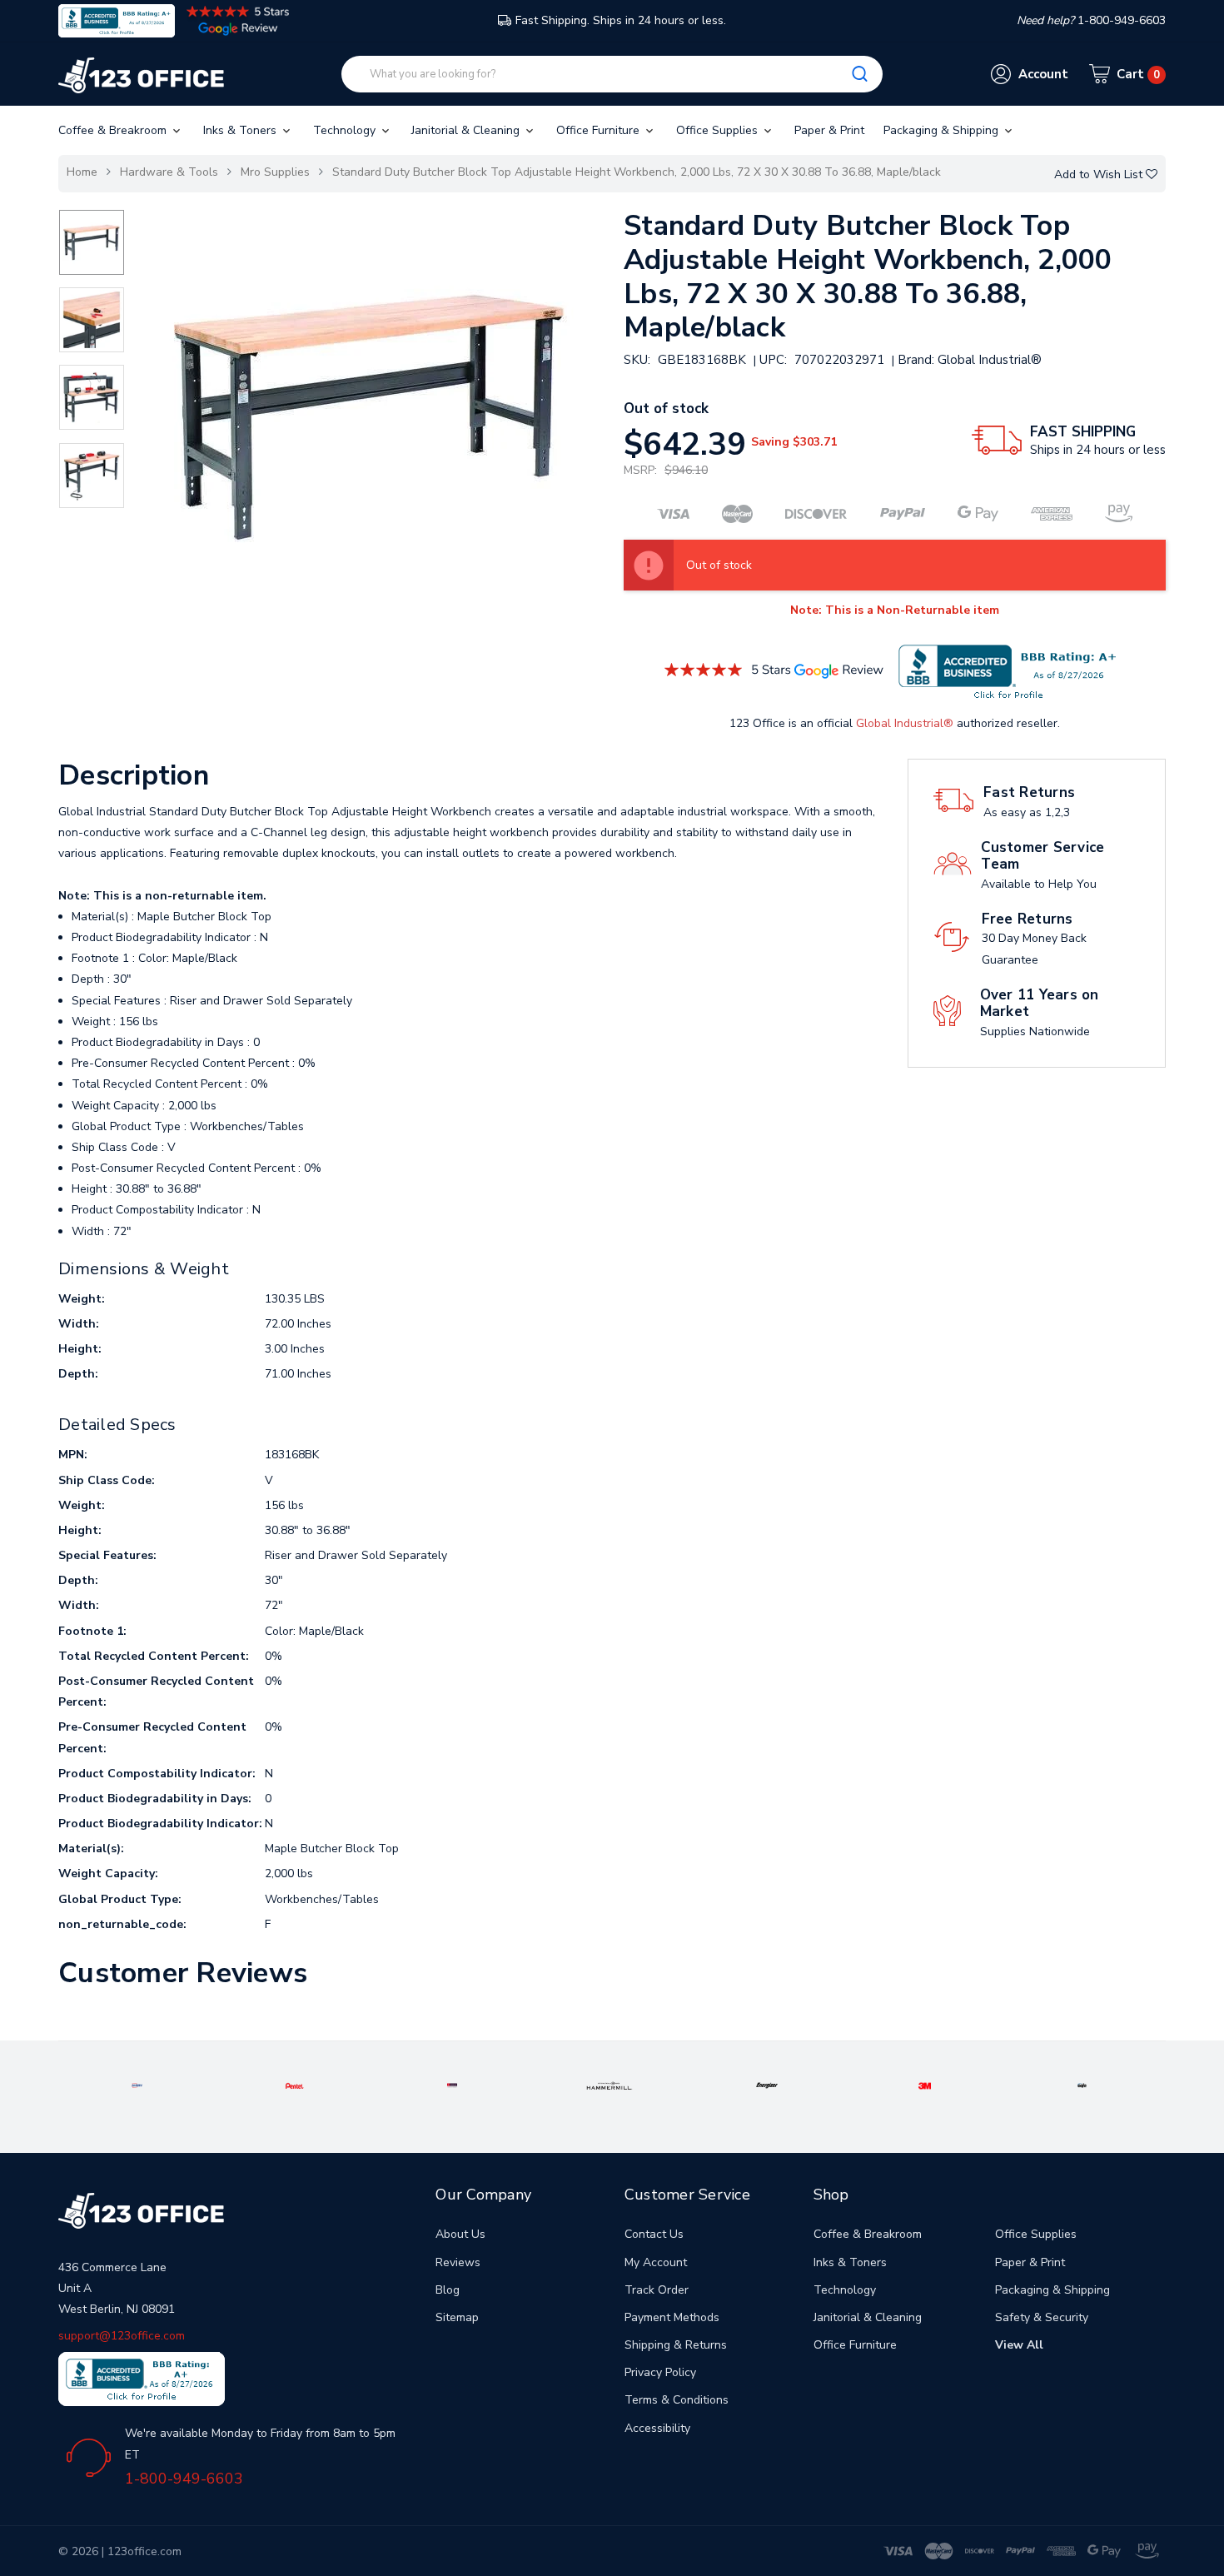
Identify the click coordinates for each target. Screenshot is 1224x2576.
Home (82, 172)
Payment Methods (672, 2317)
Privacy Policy (660, 2372)
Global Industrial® (905, 723)
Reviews (458, 2262)
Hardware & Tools (169, 172)
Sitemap (457, 2317)
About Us (460, 2234)
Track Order (657, 2290)
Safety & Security (1042, 2317)
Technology (346, 130)
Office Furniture (600, 130)
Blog (448, 2290)
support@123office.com (122, 2336)
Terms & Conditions (677, 2400)
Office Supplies (719, 130)
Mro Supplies (275, 172)
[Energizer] (767, 2085)
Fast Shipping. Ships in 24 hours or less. (621, 20)
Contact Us (654, 2234)
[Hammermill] (609, 2085)
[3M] (925, 2085)
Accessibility (657, 2428)
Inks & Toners (241, 130)
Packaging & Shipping (943, 130)
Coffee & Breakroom (114, 130)
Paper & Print (829, 130)
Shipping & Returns (676, 2345)
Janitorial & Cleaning (467, 130)
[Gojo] (1082, 2085)
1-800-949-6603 (184, 2479)
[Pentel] (295, 2085)
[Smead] (453, 2085)
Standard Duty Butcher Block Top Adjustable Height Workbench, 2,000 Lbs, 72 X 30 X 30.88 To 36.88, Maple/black (637, 172)
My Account (656, 2262)
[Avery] (137, 2085)
